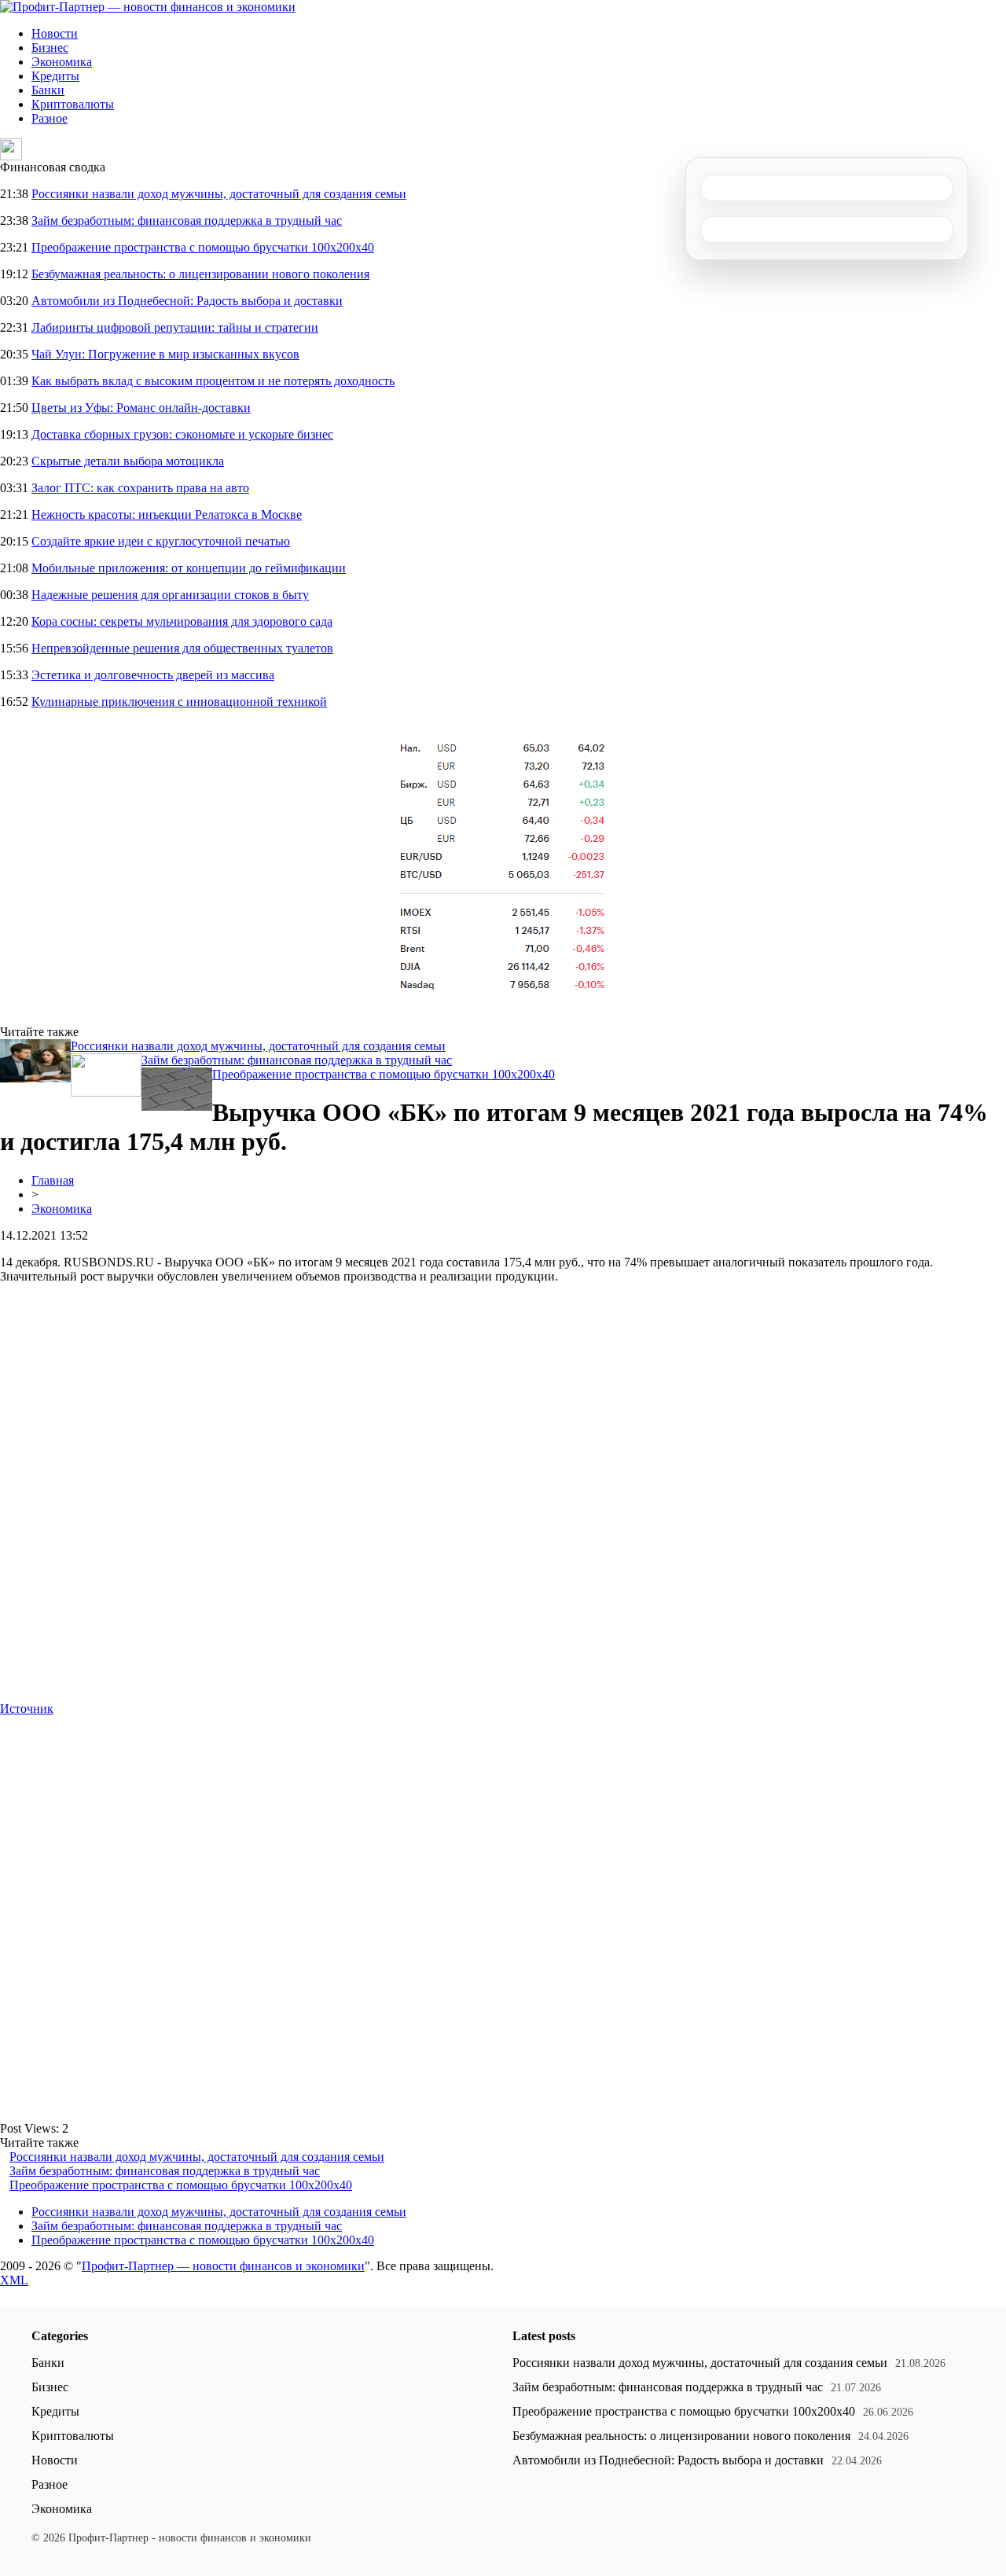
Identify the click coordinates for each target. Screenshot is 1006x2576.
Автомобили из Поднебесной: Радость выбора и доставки (187, 301)
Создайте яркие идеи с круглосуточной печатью (161, 541)
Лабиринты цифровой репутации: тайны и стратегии (175, 327)
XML (14, 2280)
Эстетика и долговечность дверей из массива (153, 675)
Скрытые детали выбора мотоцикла (128, 461)
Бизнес (50, 48)
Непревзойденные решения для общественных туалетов (182, 648)
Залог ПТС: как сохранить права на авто (140, 488)
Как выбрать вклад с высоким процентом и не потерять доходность (213, 381)
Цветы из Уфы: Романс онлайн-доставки (141, 408)
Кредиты (55, 76)
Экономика (62, 62)
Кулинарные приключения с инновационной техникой (179, 702)
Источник (27, 1709)
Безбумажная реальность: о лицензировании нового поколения (200, 274)
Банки (48, 90)
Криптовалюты (73, 104)
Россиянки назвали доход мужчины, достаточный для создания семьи (219, 194)
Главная (53, 1180)
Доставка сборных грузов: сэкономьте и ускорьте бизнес (182, 434)
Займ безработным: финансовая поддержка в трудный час (187, 220)
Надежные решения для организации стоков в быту (170, 595)
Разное (50, 118)
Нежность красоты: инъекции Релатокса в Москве (167, 514)
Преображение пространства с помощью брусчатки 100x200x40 (203, 247)
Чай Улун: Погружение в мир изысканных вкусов (165, 354)
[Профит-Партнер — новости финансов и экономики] (148, 7)
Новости (55, 33)
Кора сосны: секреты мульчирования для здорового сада (182, 621)
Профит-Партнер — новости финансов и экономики (223, 2266)
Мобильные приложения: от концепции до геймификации (189, 568)
